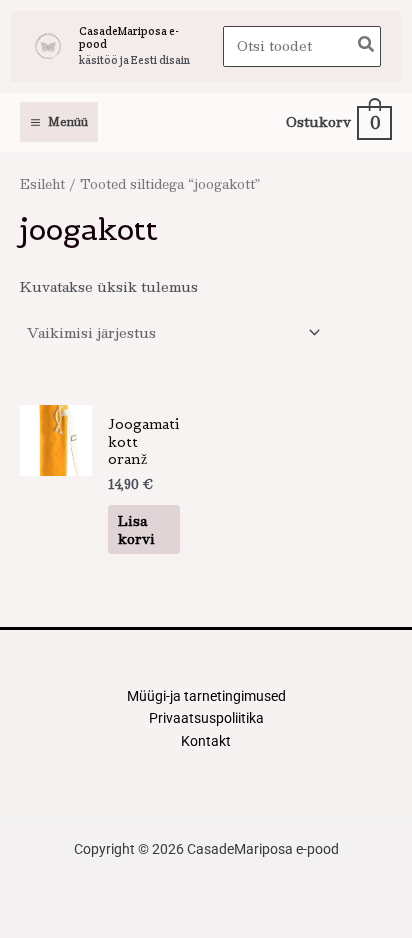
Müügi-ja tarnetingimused (206, 696)
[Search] (367, 46)
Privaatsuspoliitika (206, 718)
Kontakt (206, 741)
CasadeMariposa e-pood (129, 37)
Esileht (42, 183)
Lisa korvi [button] (136, 529)
